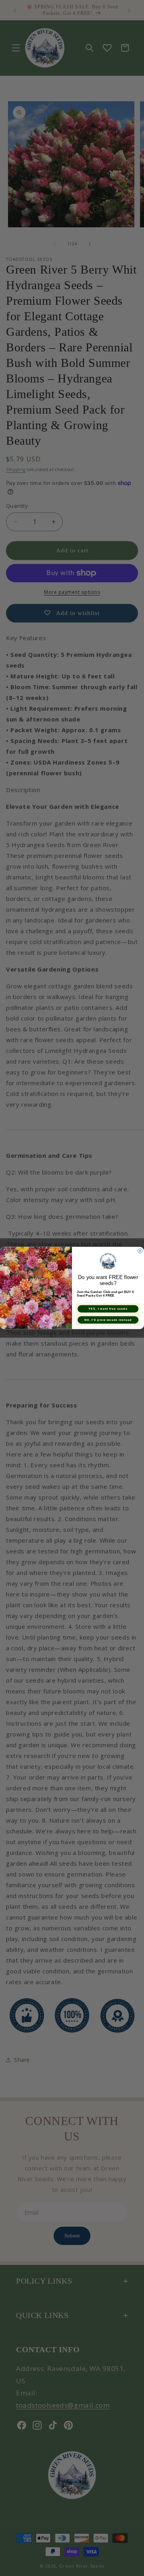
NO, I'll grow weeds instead (108, 1320)
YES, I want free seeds (108, 1309)
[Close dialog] (140, 1251)
